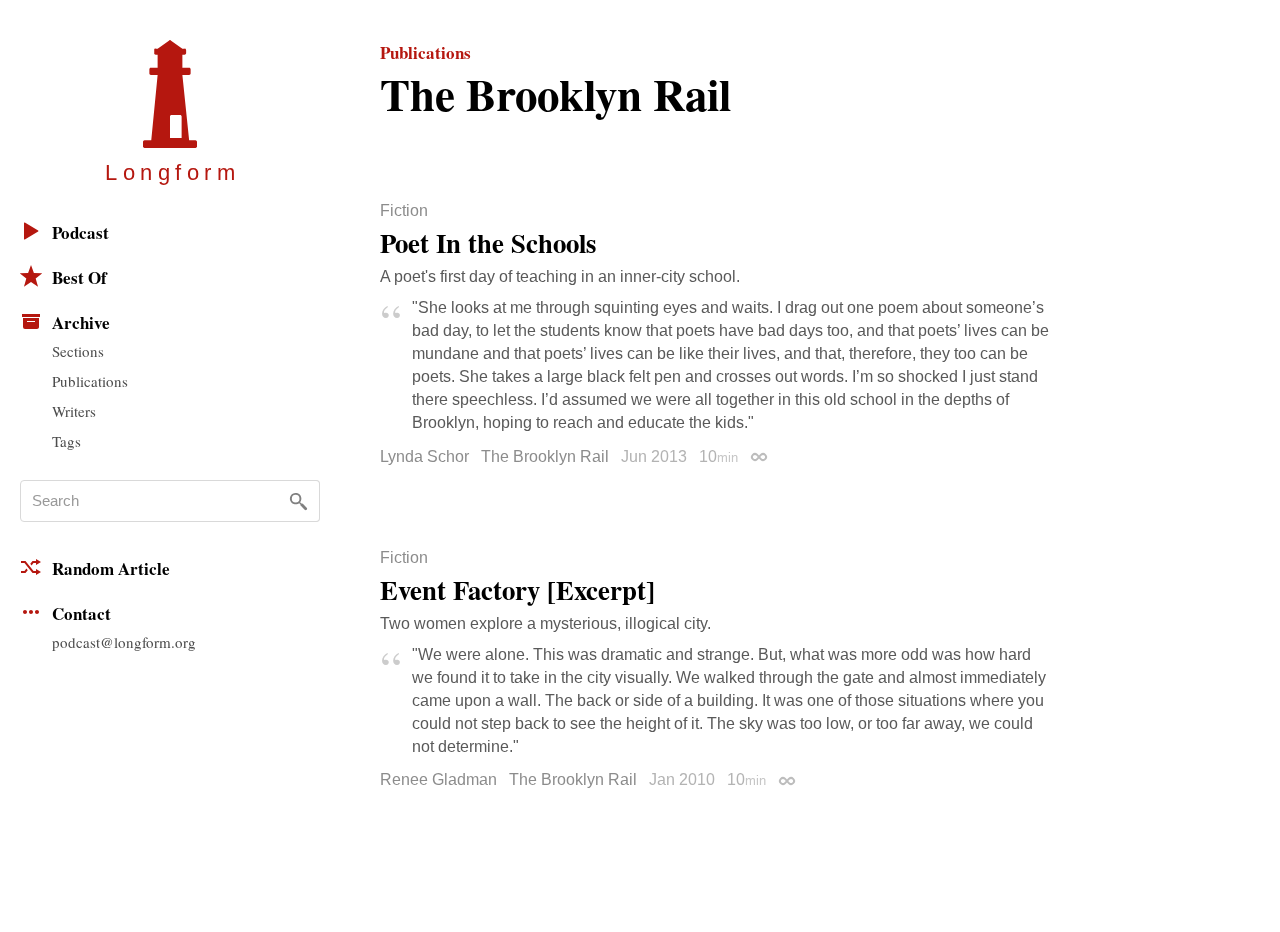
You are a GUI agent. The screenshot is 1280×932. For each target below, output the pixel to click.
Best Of (79, 277)
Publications (90, 381)
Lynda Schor (424, 456)
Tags (66, 441)
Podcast (80, 232)
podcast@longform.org (124, 642)
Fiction (404, 211)
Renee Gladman (438, 779)
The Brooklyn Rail (545, 456)
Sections (78, 351)
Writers (74, 411)
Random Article (111, 568)
